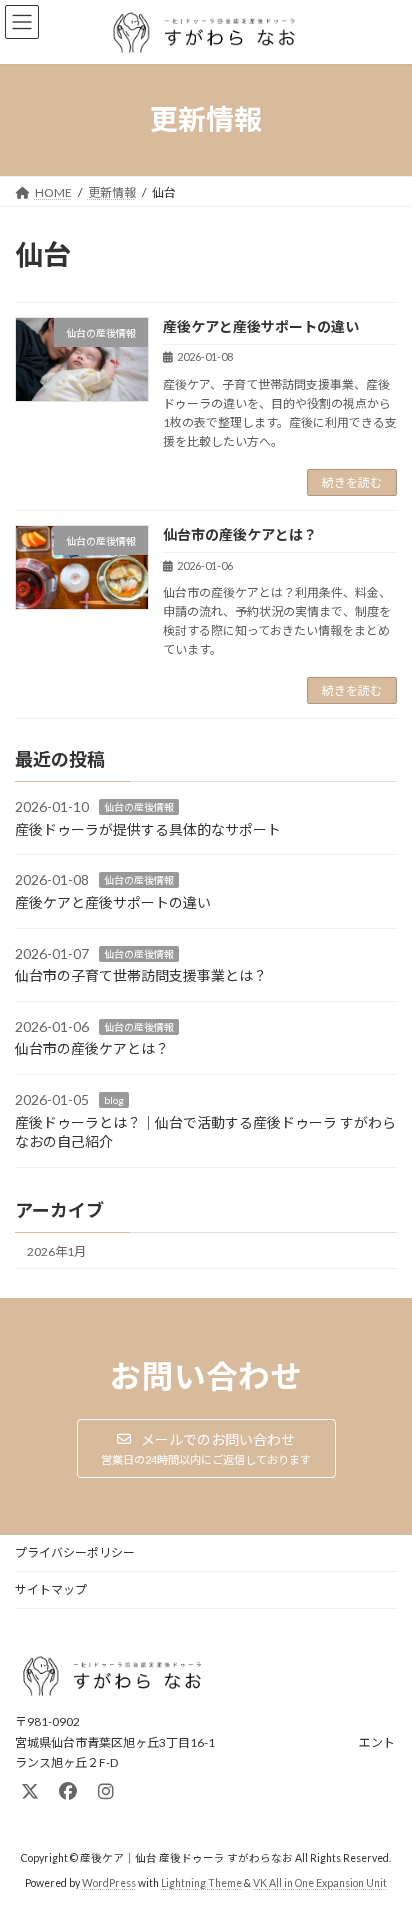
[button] (206, 1448)
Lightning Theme (201, 1883)
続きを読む (352, 482)
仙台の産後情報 (139, 808)
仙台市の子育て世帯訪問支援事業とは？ (141, 976)
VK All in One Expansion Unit (320, 1883)
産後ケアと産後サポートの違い (261, 326)
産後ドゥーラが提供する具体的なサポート (148, 829)
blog (114, 1100)
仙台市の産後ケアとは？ (240, 534)
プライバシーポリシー (75, 1552)
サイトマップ (51, 1589)
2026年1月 (56, 1251)
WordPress (109, 1883)
